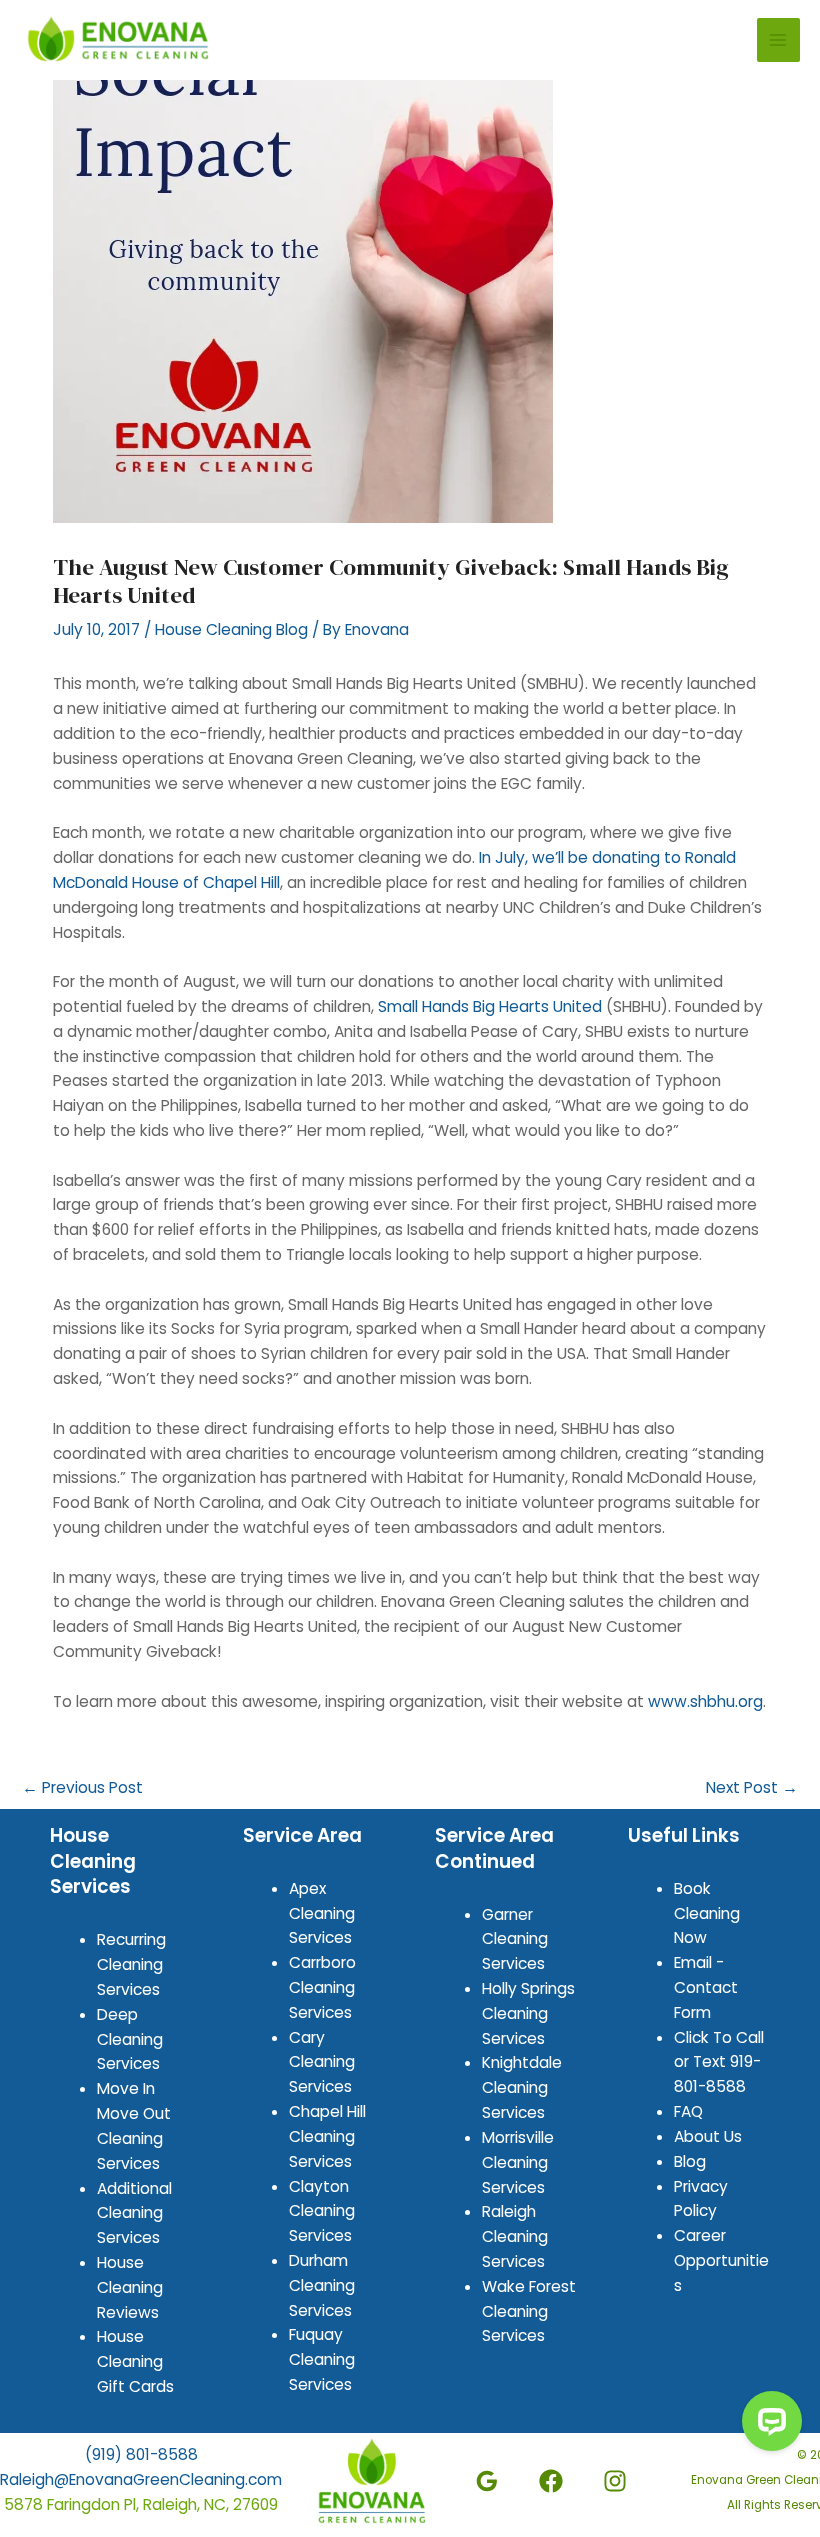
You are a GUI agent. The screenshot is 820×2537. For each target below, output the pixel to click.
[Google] (487, 2481)
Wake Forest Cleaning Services (529, 2311)
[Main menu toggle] (778, 39)
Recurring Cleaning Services (131, 1964)
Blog (690, 2161)
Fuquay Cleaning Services (322, 2359)
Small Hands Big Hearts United (490, 1006)
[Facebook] (551, 2481)
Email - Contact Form (706, 1987)
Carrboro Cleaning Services (322, 1987)
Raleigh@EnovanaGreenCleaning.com (141, 2479)
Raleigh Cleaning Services (515, 2236)
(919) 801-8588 (141, 2454)
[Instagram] (615, 2481)
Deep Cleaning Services (130, 2039)
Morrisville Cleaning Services (518, 2162)
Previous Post (82, 1787)
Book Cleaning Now (707, 1913)
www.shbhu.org (705, 1701)
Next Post (752, 1787)
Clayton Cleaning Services (322, 2211)
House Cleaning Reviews (130, 2287)
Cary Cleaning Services (322, 2062)
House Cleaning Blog (231, 629)
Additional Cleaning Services (134, 2213)
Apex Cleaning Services (322, 1913)
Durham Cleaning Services (322, 2285)
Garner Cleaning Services (515, 1939)
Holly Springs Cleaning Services (528, 2013)
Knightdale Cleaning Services (522, 2087)
